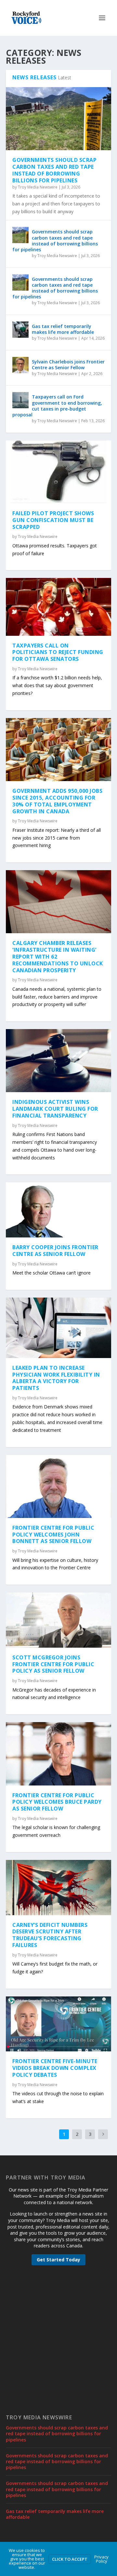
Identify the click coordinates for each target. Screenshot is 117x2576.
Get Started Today (58, 2260)
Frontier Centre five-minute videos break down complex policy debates (55, 2068)
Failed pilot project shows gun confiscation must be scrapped (53, 520)
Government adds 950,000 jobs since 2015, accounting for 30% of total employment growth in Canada (57, 801)
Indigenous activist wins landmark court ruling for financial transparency (55, 1109)
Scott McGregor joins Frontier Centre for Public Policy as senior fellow (53, 1664)
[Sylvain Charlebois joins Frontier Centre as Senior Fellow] (20, 365)
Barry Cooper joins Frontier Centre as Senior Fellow (55, 1251)
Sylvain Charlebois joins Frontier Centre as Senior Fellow (68, 365)
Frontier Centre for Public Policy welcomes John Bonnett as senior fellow (53, 1535)
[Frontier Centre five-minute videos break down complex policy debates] (58, 2024)
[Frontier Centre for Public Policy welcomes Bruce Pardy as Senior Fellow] (58, 1754)
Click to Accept (70, 2559)
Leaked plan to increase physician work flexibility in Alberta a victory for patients (56, 1378)
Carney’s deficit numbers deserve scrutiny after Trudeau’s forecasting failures (50, 1935)
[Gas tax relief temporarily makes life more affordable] (20, 330)
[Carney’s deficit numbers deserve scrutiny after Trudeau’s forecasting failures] (58, 1888)
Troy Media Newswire (38, 187)
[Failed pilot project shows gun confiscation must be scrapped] (58, 472)
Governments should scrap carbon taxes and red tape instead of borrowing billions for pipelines (54, 170)
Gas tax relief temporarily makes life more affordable (63, 329)
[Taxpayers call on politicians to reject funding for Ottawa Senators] (58, 607)
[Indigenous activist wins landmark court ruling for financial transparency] (58, 1061)
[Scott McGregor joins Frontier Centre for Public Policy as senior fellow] (58, 1620)
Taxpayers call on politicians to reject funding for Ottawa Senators (58, 652)
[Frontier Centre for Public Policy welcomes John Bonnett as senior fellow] (58, 1486)
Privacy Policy (101, 2559)
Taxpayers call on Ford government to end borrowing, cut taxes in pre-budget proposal (57, 406)
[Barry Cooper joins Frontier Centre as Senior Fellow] (58, 1210)
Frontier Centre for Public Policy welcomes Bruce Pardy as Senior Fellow (57, 1802)
